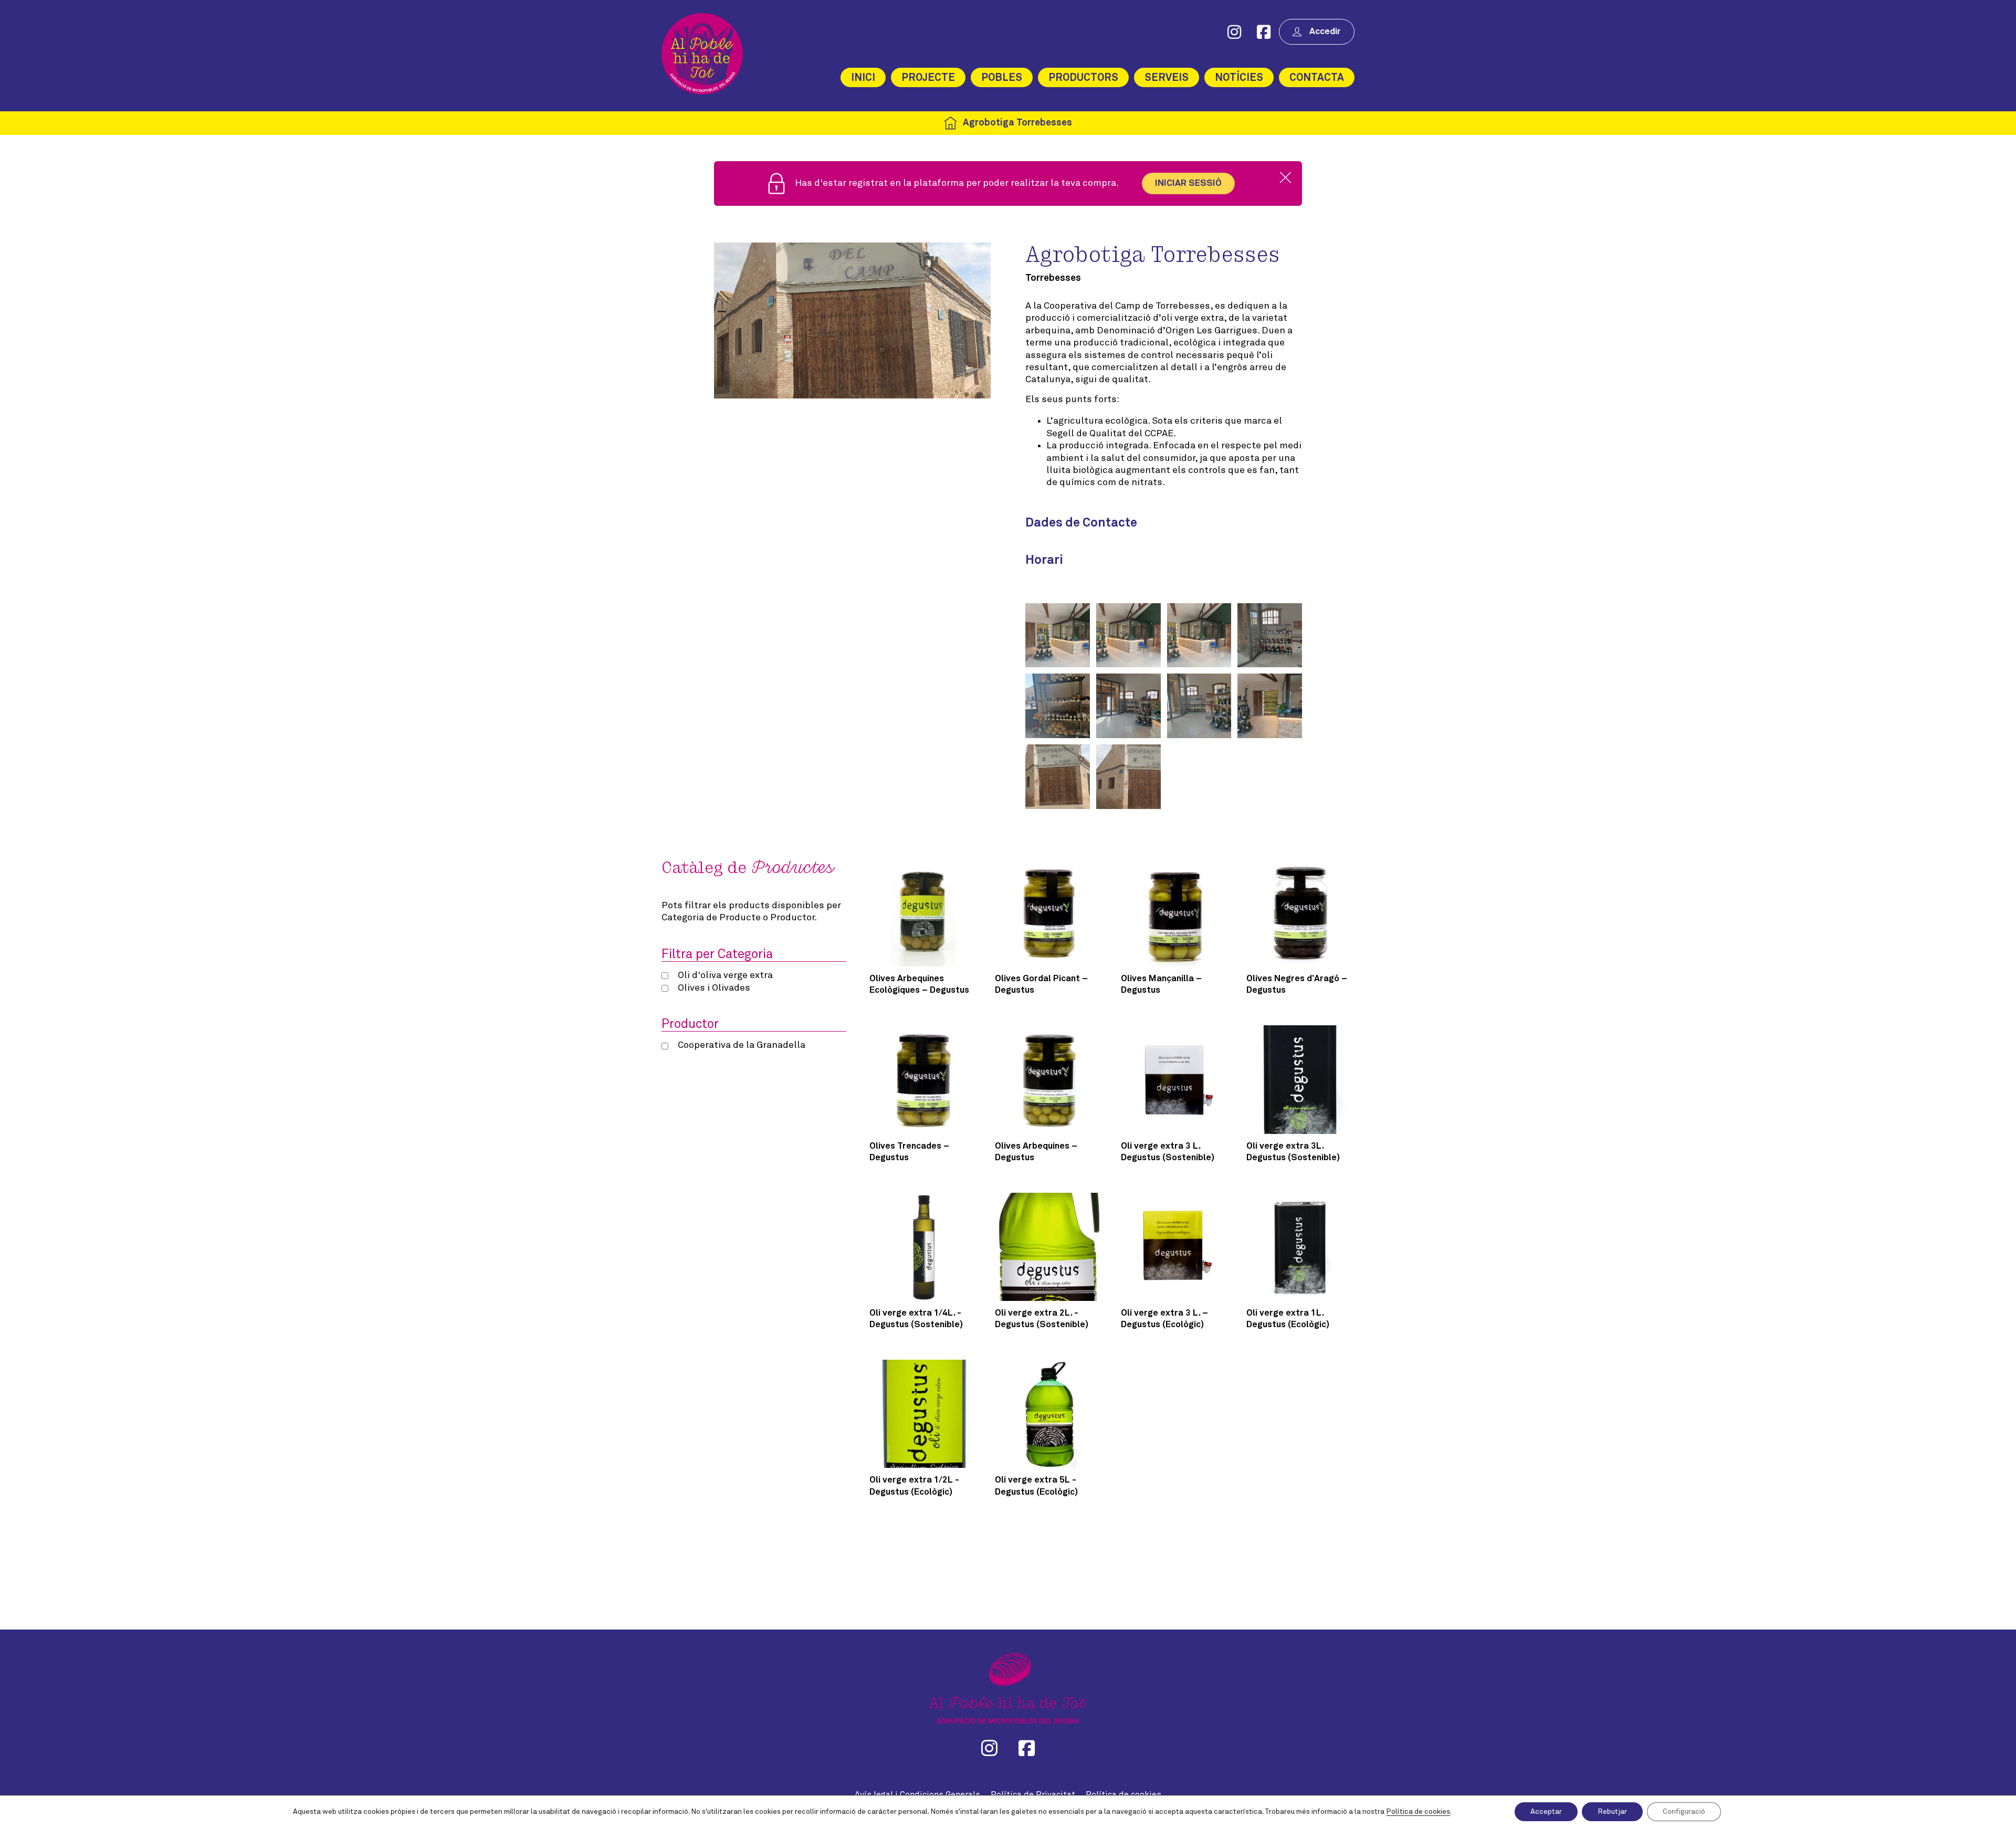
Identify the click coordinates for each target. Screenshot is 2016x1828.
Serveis (1167, 78)
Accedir (1325, 32)
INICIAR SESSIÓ (1188, 183)
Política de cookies (1418, 1812)
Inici (863, 78)
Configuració (1684, 1812)
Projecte (928, 78)
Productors (1083, 78)
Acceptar (1546, 1812)
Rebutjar (1612, 1812)
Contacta (1317, 78)
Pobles (1002, 78)
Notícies (1239, 78)
